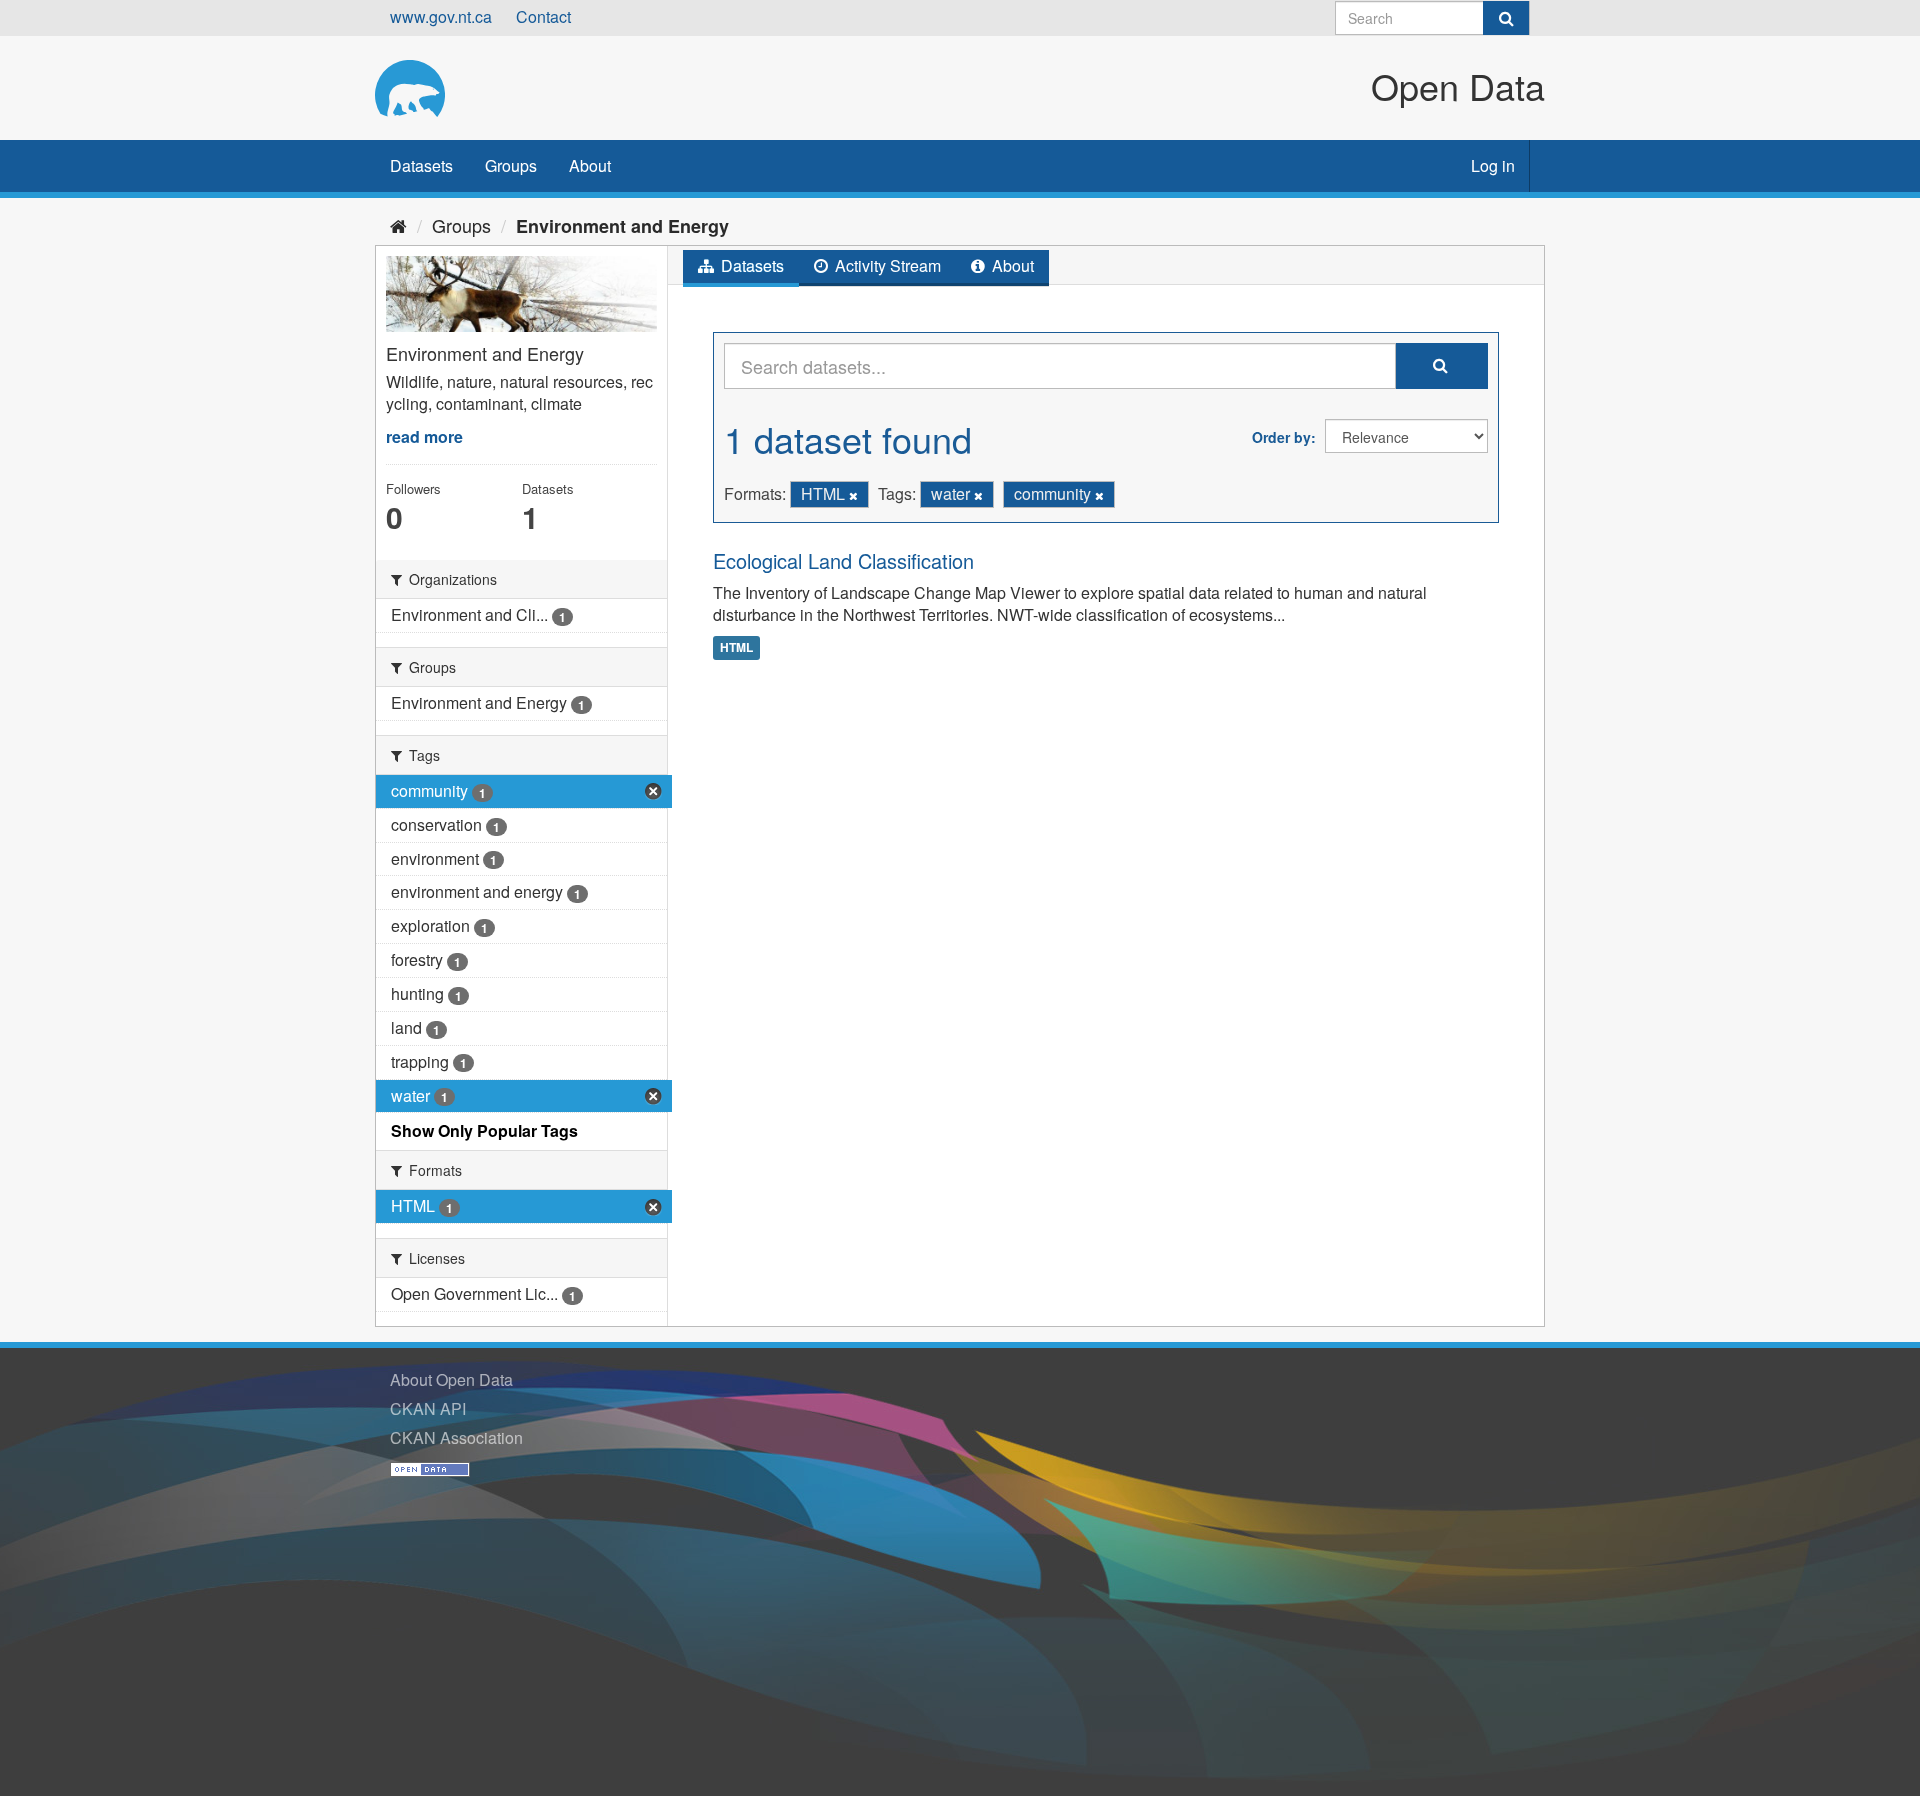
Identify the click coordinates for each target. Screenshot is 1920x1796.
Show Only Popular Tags (484, 1130)
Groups (511, 165)
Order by (1281, 437)
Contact (543, 16)
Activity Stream (886, 265)
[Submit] (1506, 18)
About (590, 165)
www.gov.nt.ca (441, 16)
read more (424, 436)
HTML (736, 647)
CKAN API (428, 1408)
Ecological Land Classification (843, 560)
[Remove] (853, 495)
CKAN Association (456, 1437)
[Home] (398, 225)
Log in (1493, 165)
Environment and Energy (622, 226)
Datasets (421, 165)
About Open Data (451, 1379)
